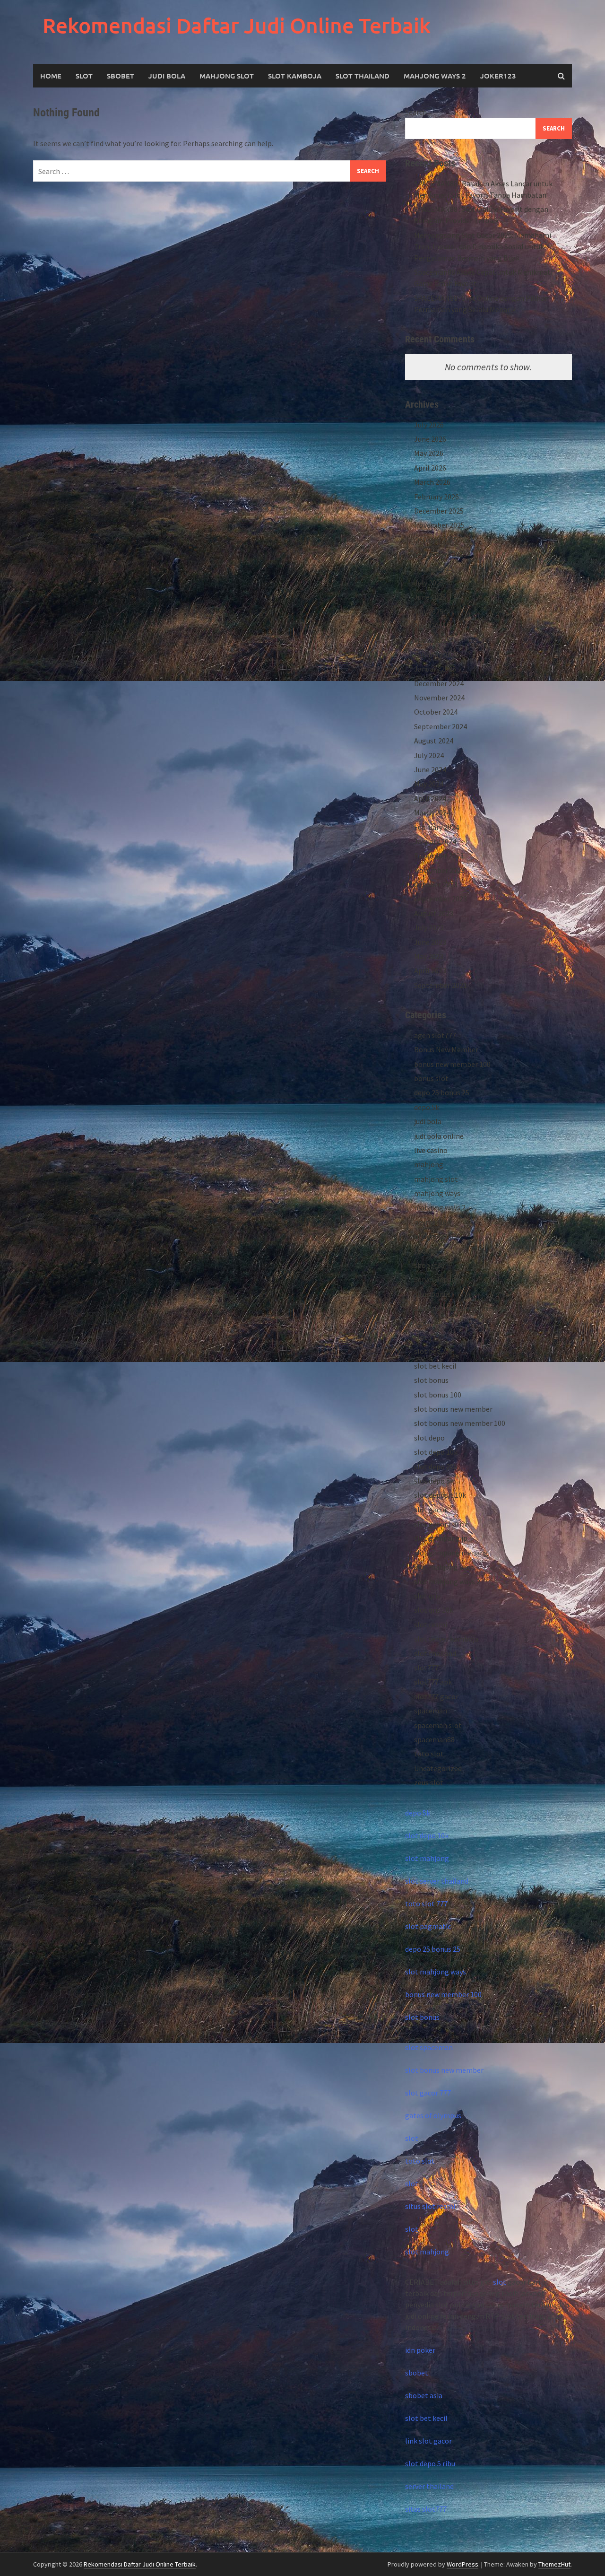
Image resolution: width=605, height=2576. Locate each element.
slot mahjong (427, 1858)
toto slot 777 (426, 1904)
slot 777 (427, 1337)
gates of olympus (433, 2115)
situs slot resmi (430, 2206)
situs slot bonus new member (462, 1308)
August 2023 (434, 913)
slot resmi (431, 1624)
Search (416, 112)
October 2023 (436, 884)
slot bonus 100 (438, 1395)
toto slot (429, 1754)
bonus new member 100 (452, 1064)
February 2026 (436, 497)
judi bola (428, 1121)
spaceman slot (438, 1725)
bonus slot (431, 1078)
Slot (84, 76)
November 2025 (439, 525)
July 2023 (429, 927)
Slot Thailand (363, 76)
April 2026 (430, 468)
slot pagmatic (428, 1926)
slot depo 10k (436, 1452)
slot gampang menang (451, 1553)
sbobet (426, 1251)
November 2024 (439, 698)
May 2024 (429, 784)
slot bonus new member (453, 1409)
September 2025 (441, 554)
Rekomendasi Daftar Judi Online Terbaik (237, 25)
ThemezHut (554, 2564)
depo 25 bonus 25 (442, 1092)
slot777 (426, 1668)
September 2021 (441, 985)
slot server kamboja (446, 1639)
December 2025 (439, 511)
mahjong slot (436, 1179)
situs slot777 (426, 2509)
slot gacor (431, 1510)
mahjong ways (437, 1193)
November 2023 (439, 870)
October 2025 (436, 540)
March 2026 (432, 482)
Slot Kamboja (295, 76)
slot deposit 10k (440, 1495)
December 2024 (439, 683)
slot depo (429, 1438)
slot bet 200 (433, 1351)
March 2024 (432, 812)
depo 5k (427, 1107)
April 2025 (430, 626)
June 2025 (430, 597)
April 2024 (430, 798)
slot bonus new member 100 (460, 1423)
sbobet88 (429, 1265)
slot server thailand (437, 1881)
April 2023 (430, 970)
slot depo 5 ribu (430, 2463)
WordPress (462, 2564)
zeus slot (429, 1782)
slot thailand (435, 1653)
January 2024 (435, 841)
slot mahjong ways (445, 1567)
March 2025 (432, 640)
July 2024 (429, 755)
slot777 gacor (436, 1696)
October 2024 (436, 712)
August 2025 (434, 568)
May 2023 (429, 956)
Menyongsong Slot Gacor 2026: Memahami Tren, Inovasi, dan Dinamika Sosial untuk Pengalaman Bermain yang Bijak (483, 246)
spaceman (431, 1711)
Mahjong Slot (227, 76)
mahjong (429, 1164)
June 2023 (430, 942)
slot (412, 2138)
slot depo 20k (436, 1467)
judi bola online (439, 1136)
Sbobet (121, 76)
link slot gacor (428, 2441)
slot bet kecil (435, 1366)
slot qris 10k (434, 1610)
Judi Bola (167, 76)
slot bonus (431, 1380)
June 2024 (430, 769)
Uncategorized (438, 1768)
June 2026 (430, 439)
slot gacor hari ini (442, 1524)
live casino (431, 1150)
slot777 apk (433, 1682)
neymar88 (430, 1222)
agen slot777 (435, 1035)
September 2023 (441, 899)
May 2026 (429, 453)
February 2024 (436, 827)
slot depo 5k (434, 1481)
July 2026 (429, 425)
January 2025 (435, 669)
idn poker (420, 2350)
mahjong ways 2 (435, 76)
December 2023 (439, 856)
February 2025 (436, 655)
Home (51, 76)
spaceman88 (434, 1739)
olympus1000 (436, 1236)
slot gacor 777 (428, 2093)
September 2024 (441, 726)
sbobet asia (424, 2395)
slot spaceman (429, 2047)
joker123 (498, 76)
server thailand (429, 2486)
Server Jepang (437, 1279)
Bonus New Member (446, 1049)
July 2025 (429, 583)
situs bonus (432, 1294)
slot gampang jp (441, 1538)
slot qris (427, 1596)
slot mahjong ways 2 (447, 1581)
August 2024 (434, 741)
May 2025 (429, 611)
